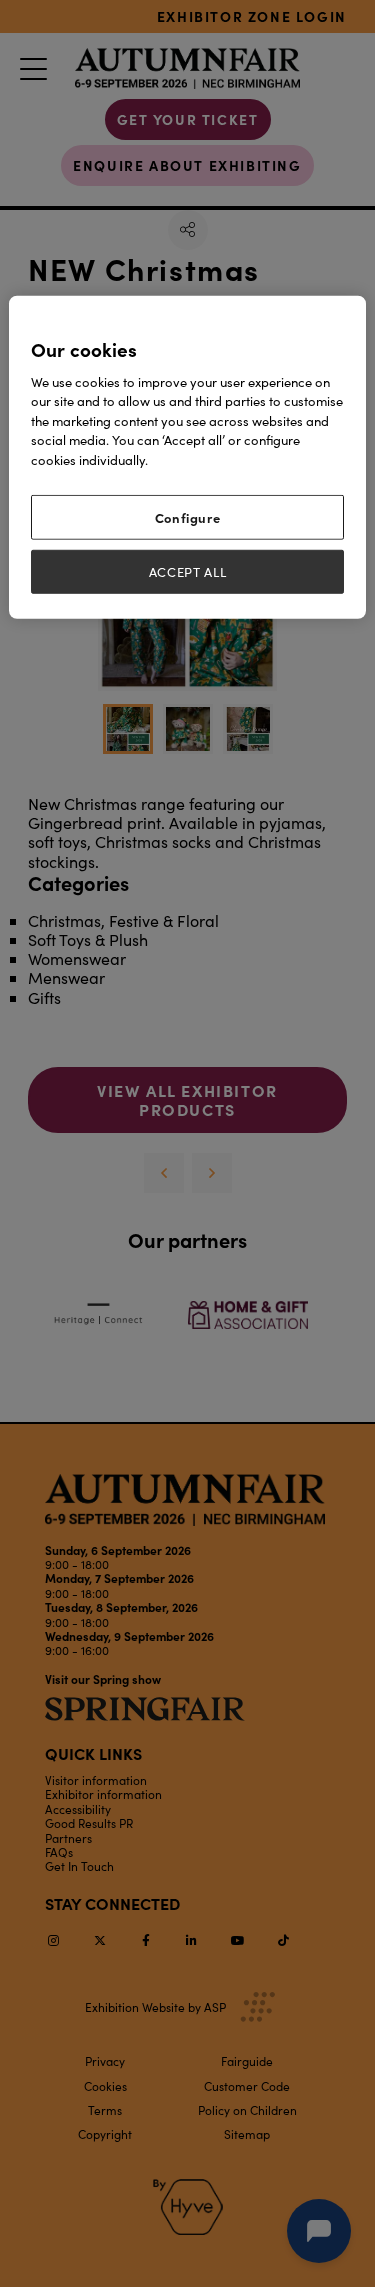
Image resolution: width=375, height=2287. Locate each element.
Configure (188, 517)
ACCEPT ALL (188, 571)
